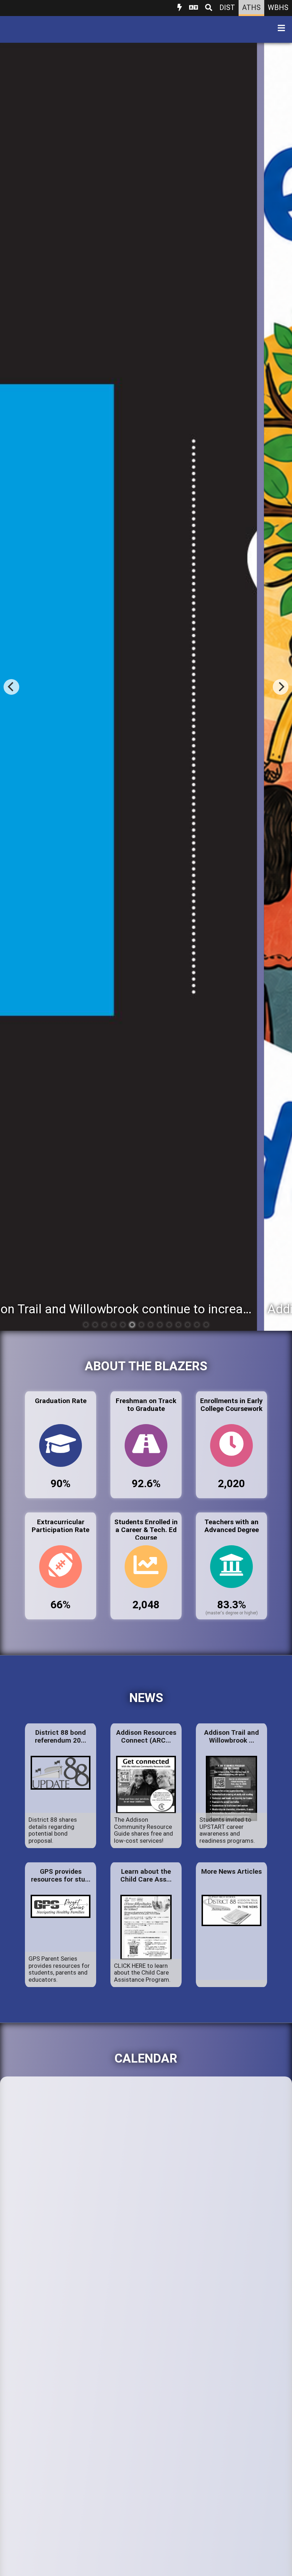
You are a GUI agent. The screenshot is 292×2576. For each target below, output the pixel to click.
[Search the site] (209, 8)
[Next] (281, 687)
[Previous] (11, 687)
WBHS (278, 7)
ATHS (251, 7)
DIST (227, 7)
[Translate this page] (194, 8)
